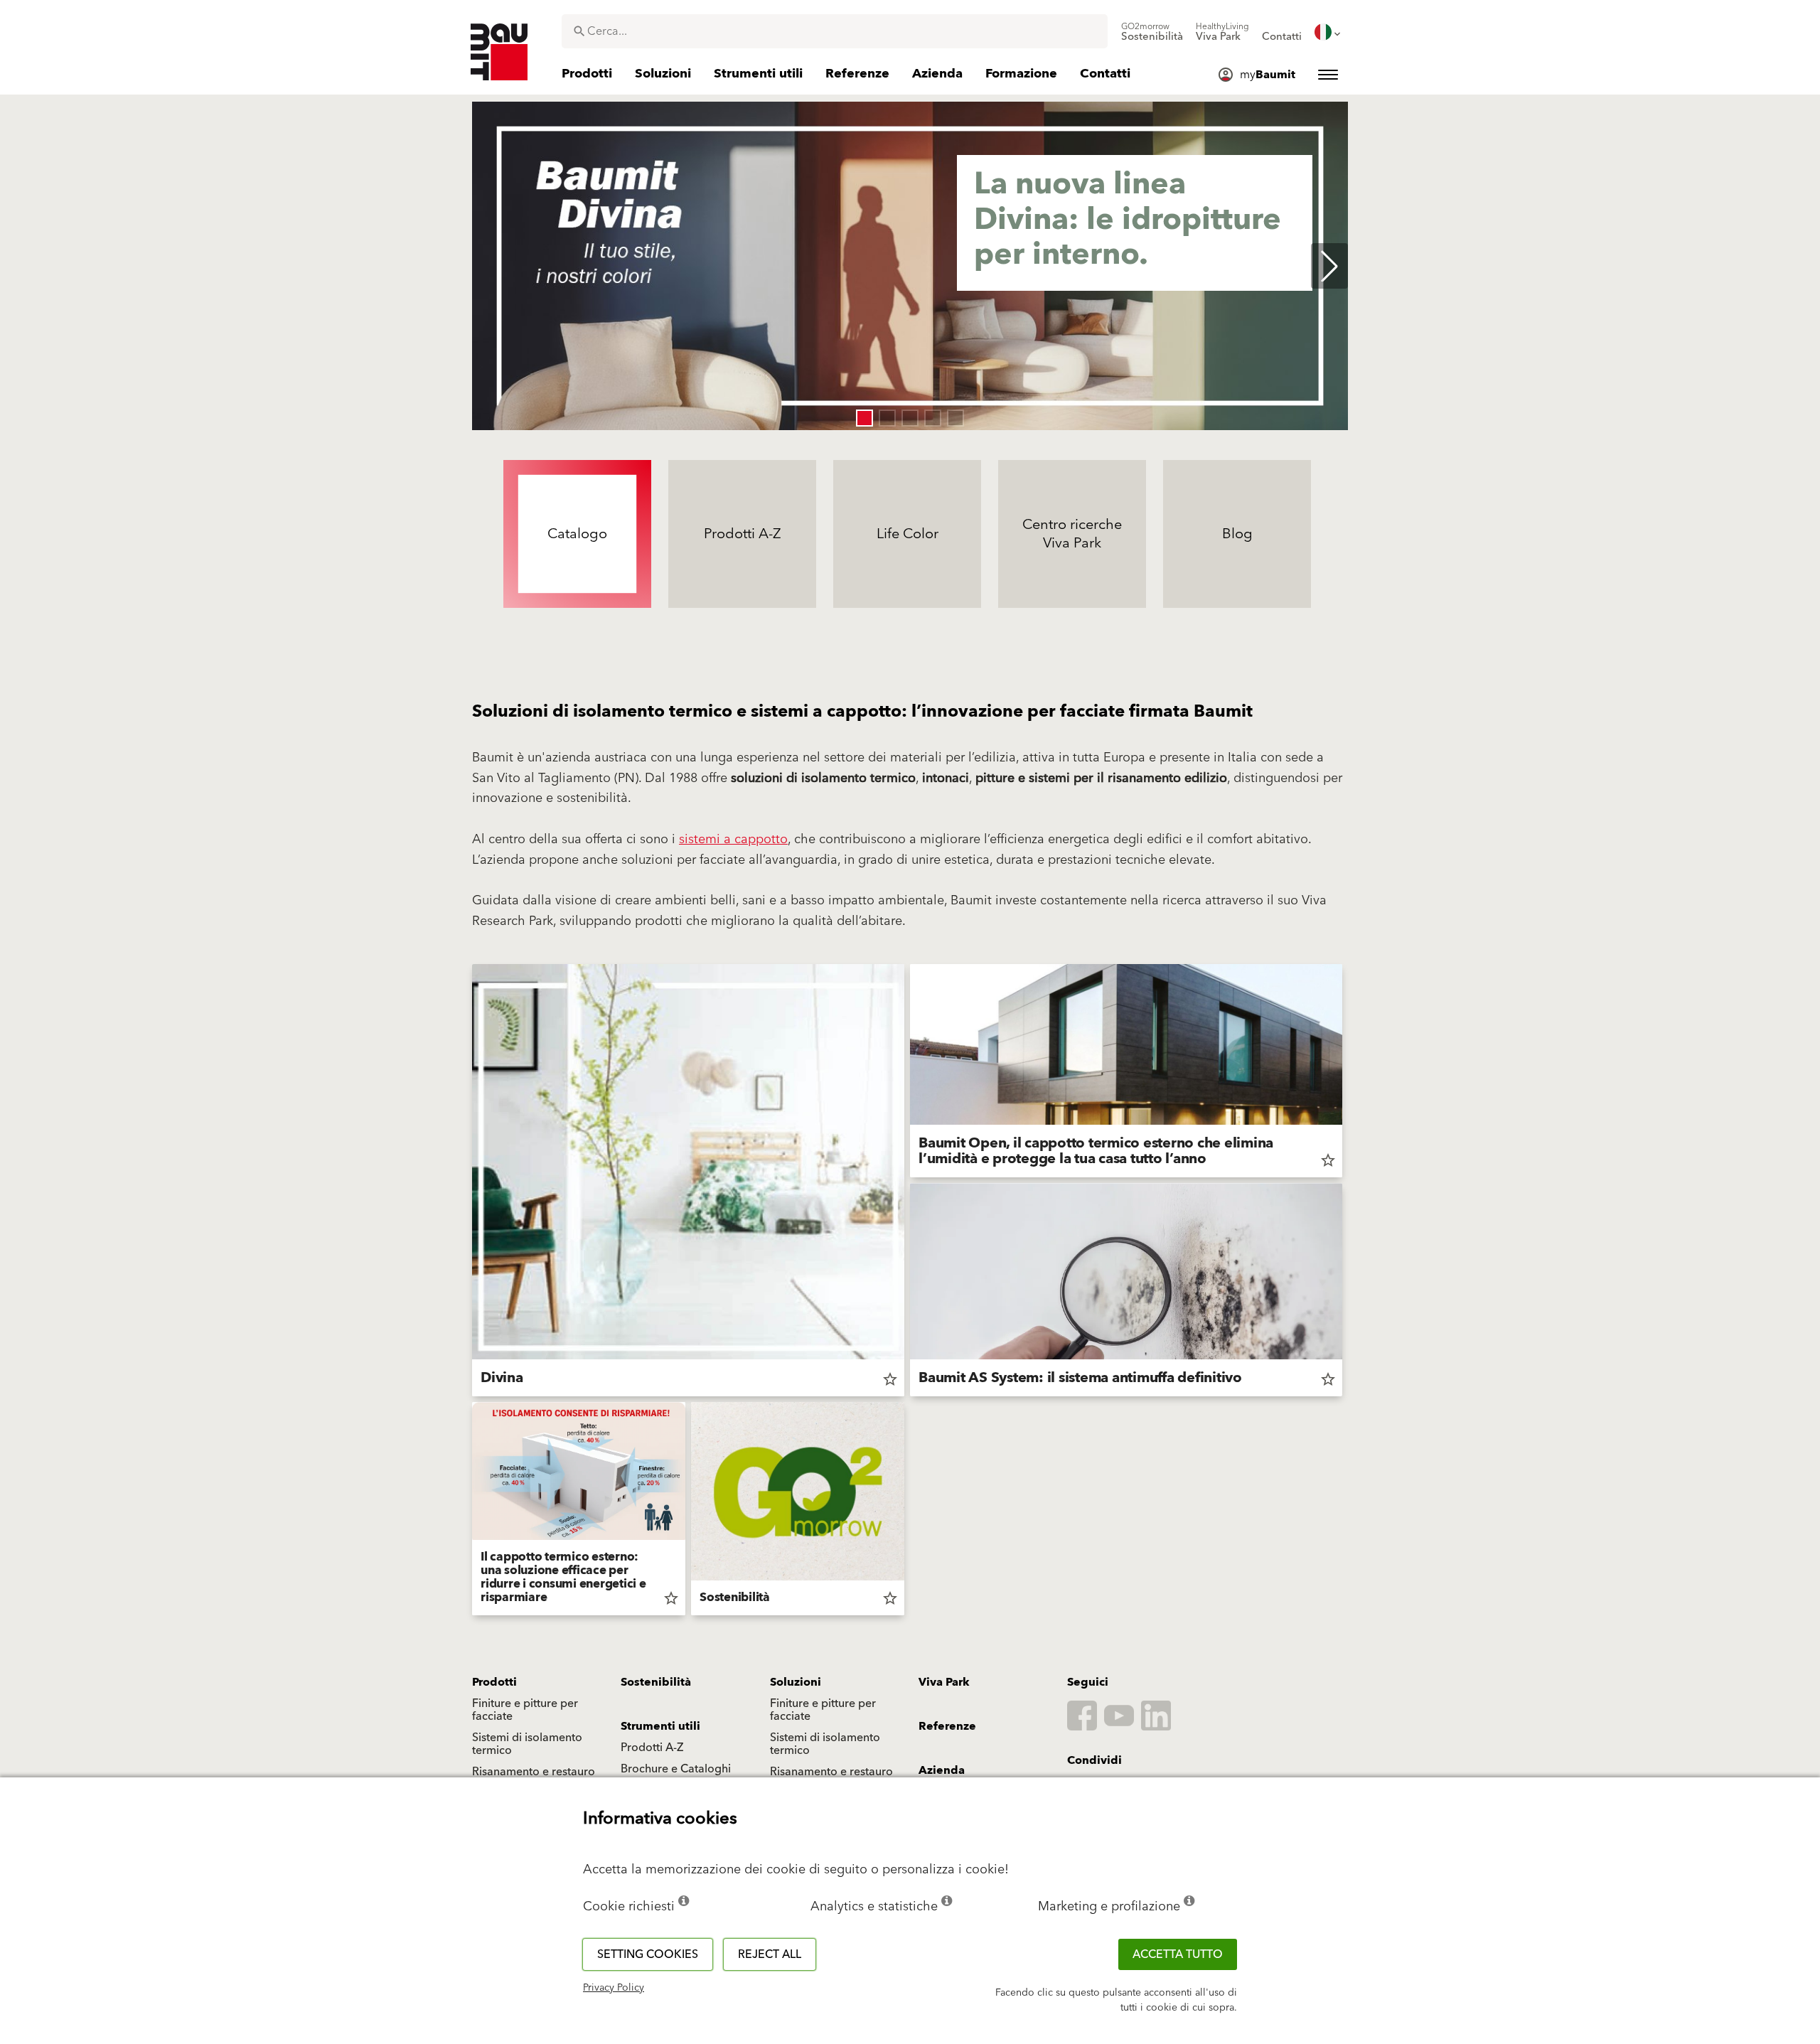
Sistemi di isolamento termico (527, 1744)
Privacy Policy (614, 1988)
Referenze (947, 1726)
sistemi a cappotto (733, 839)
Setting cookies (648, 1954)
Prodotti (494, 1682)
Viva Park (944, 1682)
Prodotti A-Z (652, 1748)
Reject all (770, 1954)
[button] (864, 418)
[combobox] (835, 31)
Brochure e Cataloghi (676, 1769)
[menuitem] (1152, 32)
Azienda (942, 1770)
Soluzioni (796, 1682)
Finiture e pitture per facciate (525, 1710)
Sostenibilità (656, 1682)
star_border (890, 1379)
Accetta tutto (1178, 1954)
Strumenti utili (660, 1726)
